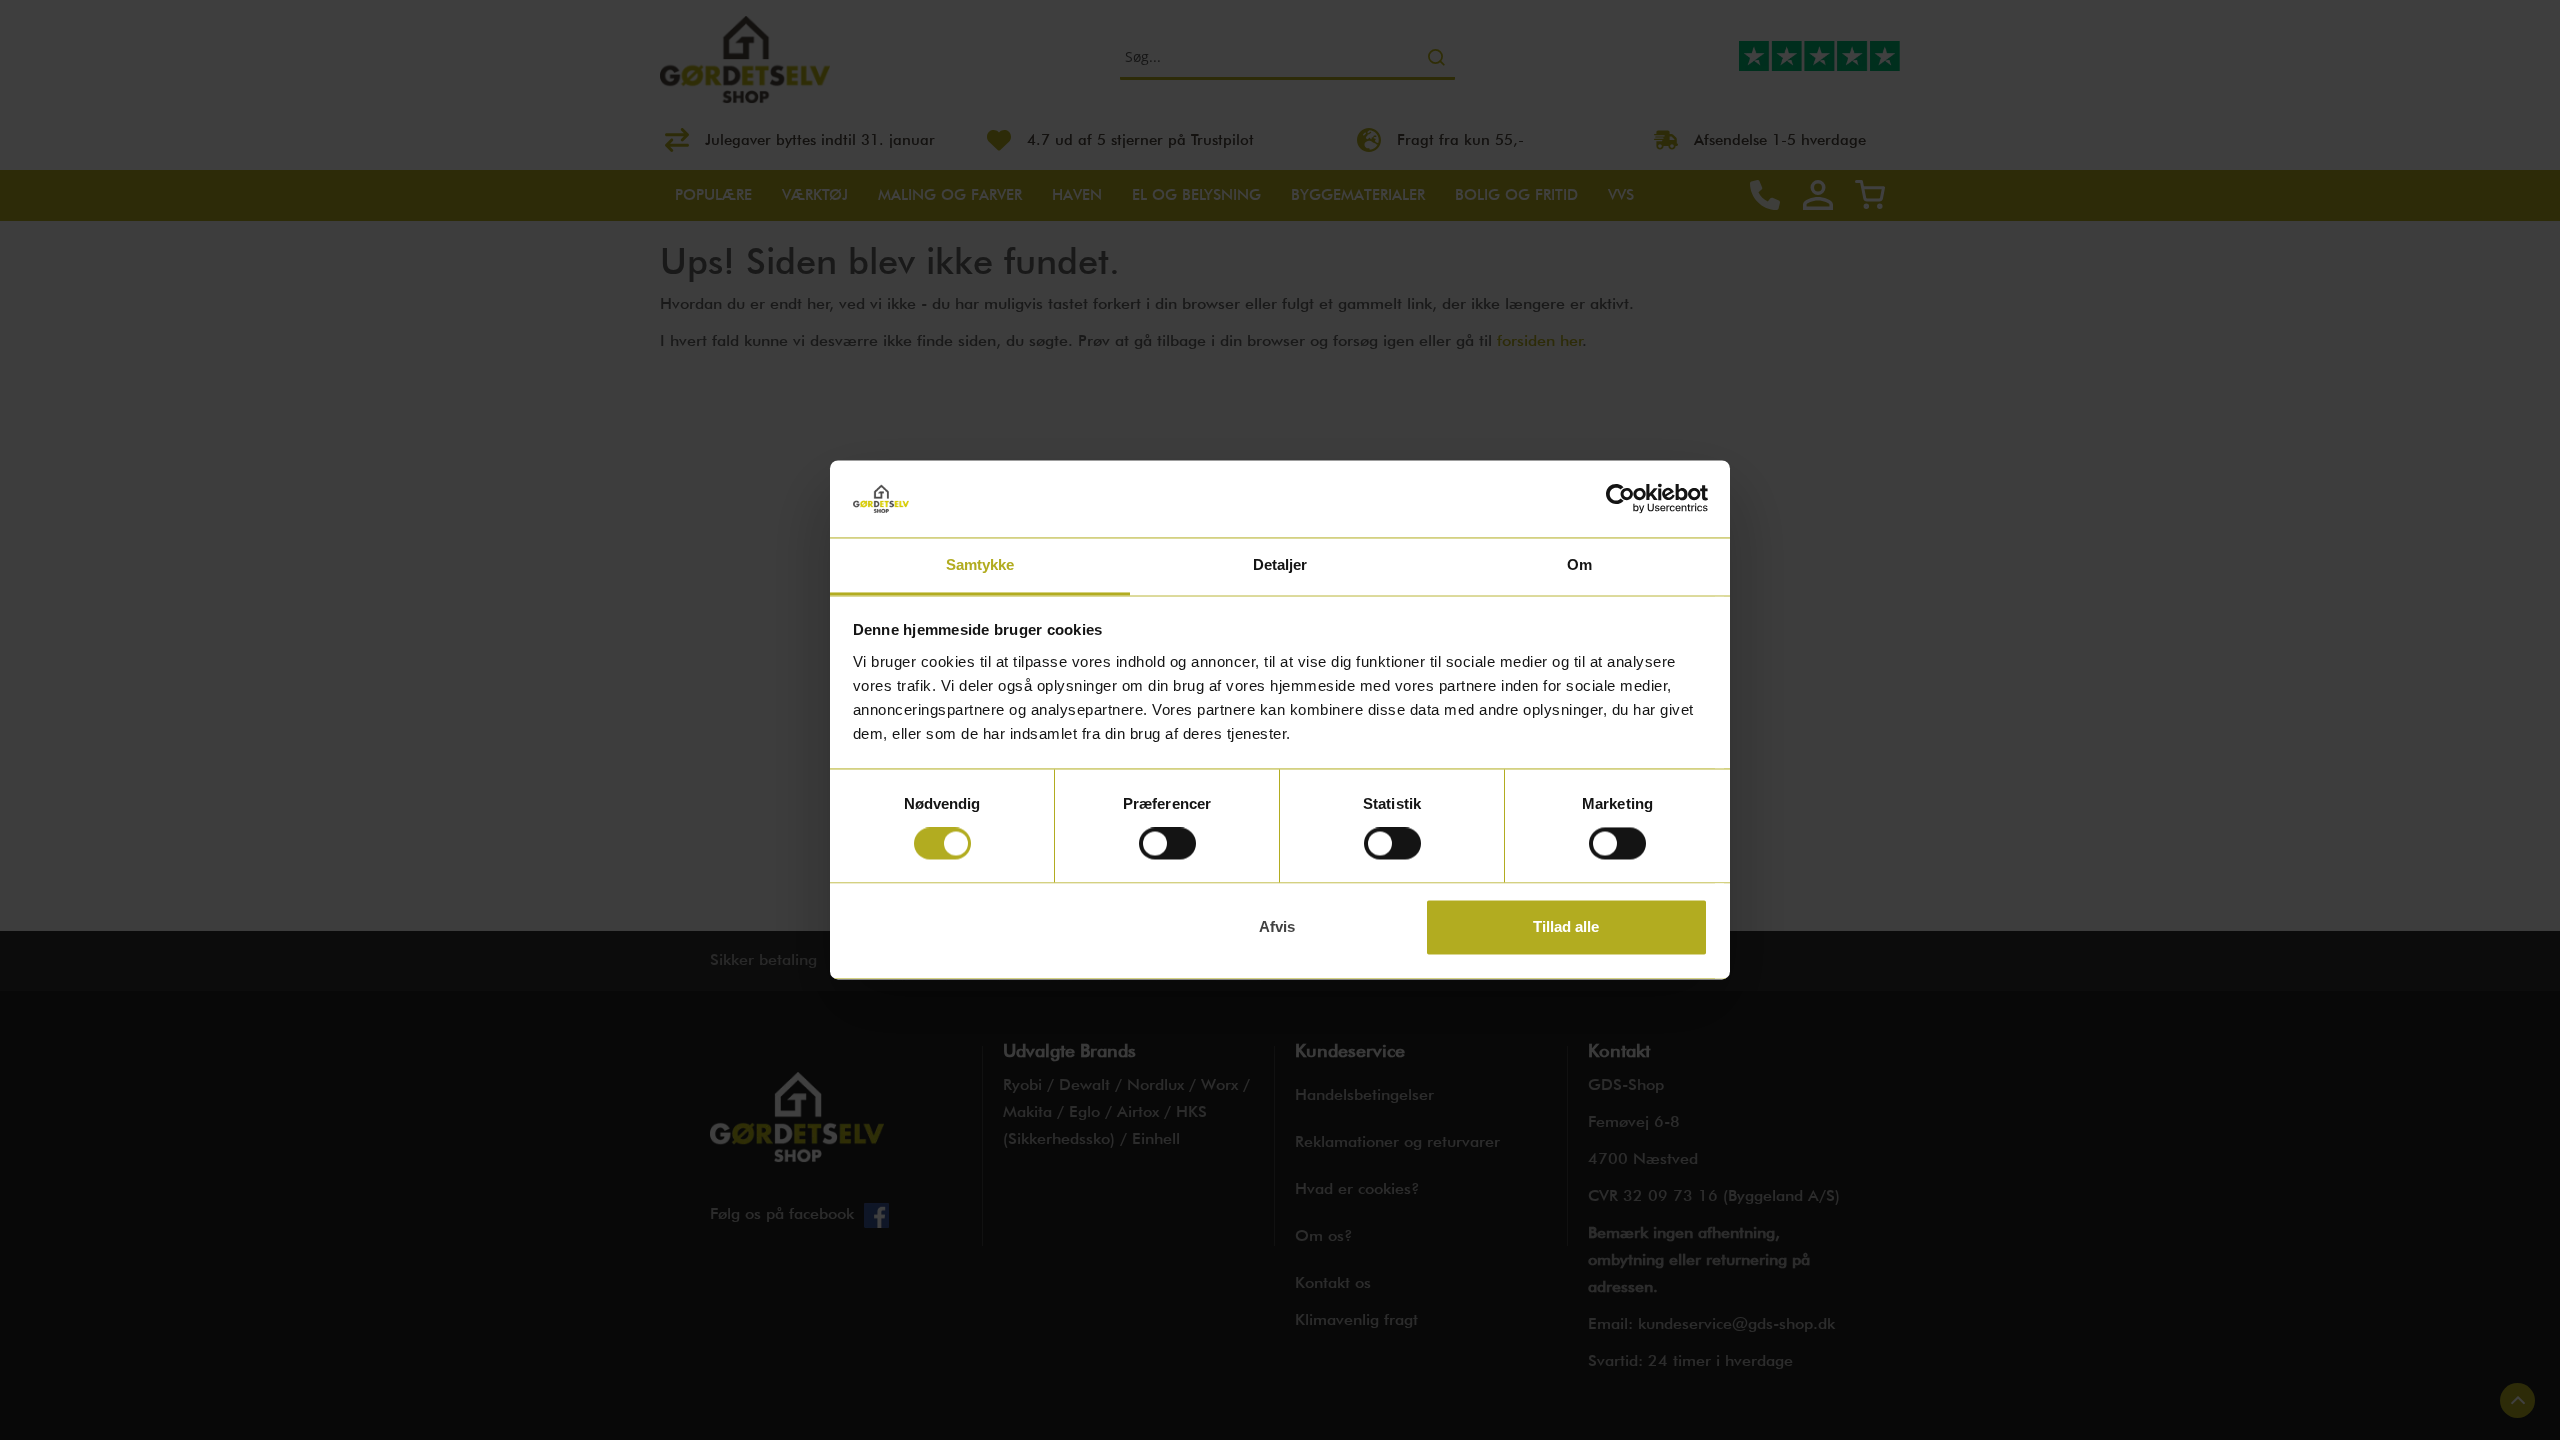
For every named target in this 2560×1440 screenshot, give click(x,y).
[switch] (1167, 846)
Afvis (1277, 926)
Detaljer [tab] (1280, 564)
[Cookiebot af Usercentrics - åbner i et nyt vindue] (1620, 499)
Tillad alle (1566, 926)
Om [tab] (1579, 564)
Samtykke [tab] (980, 564)
